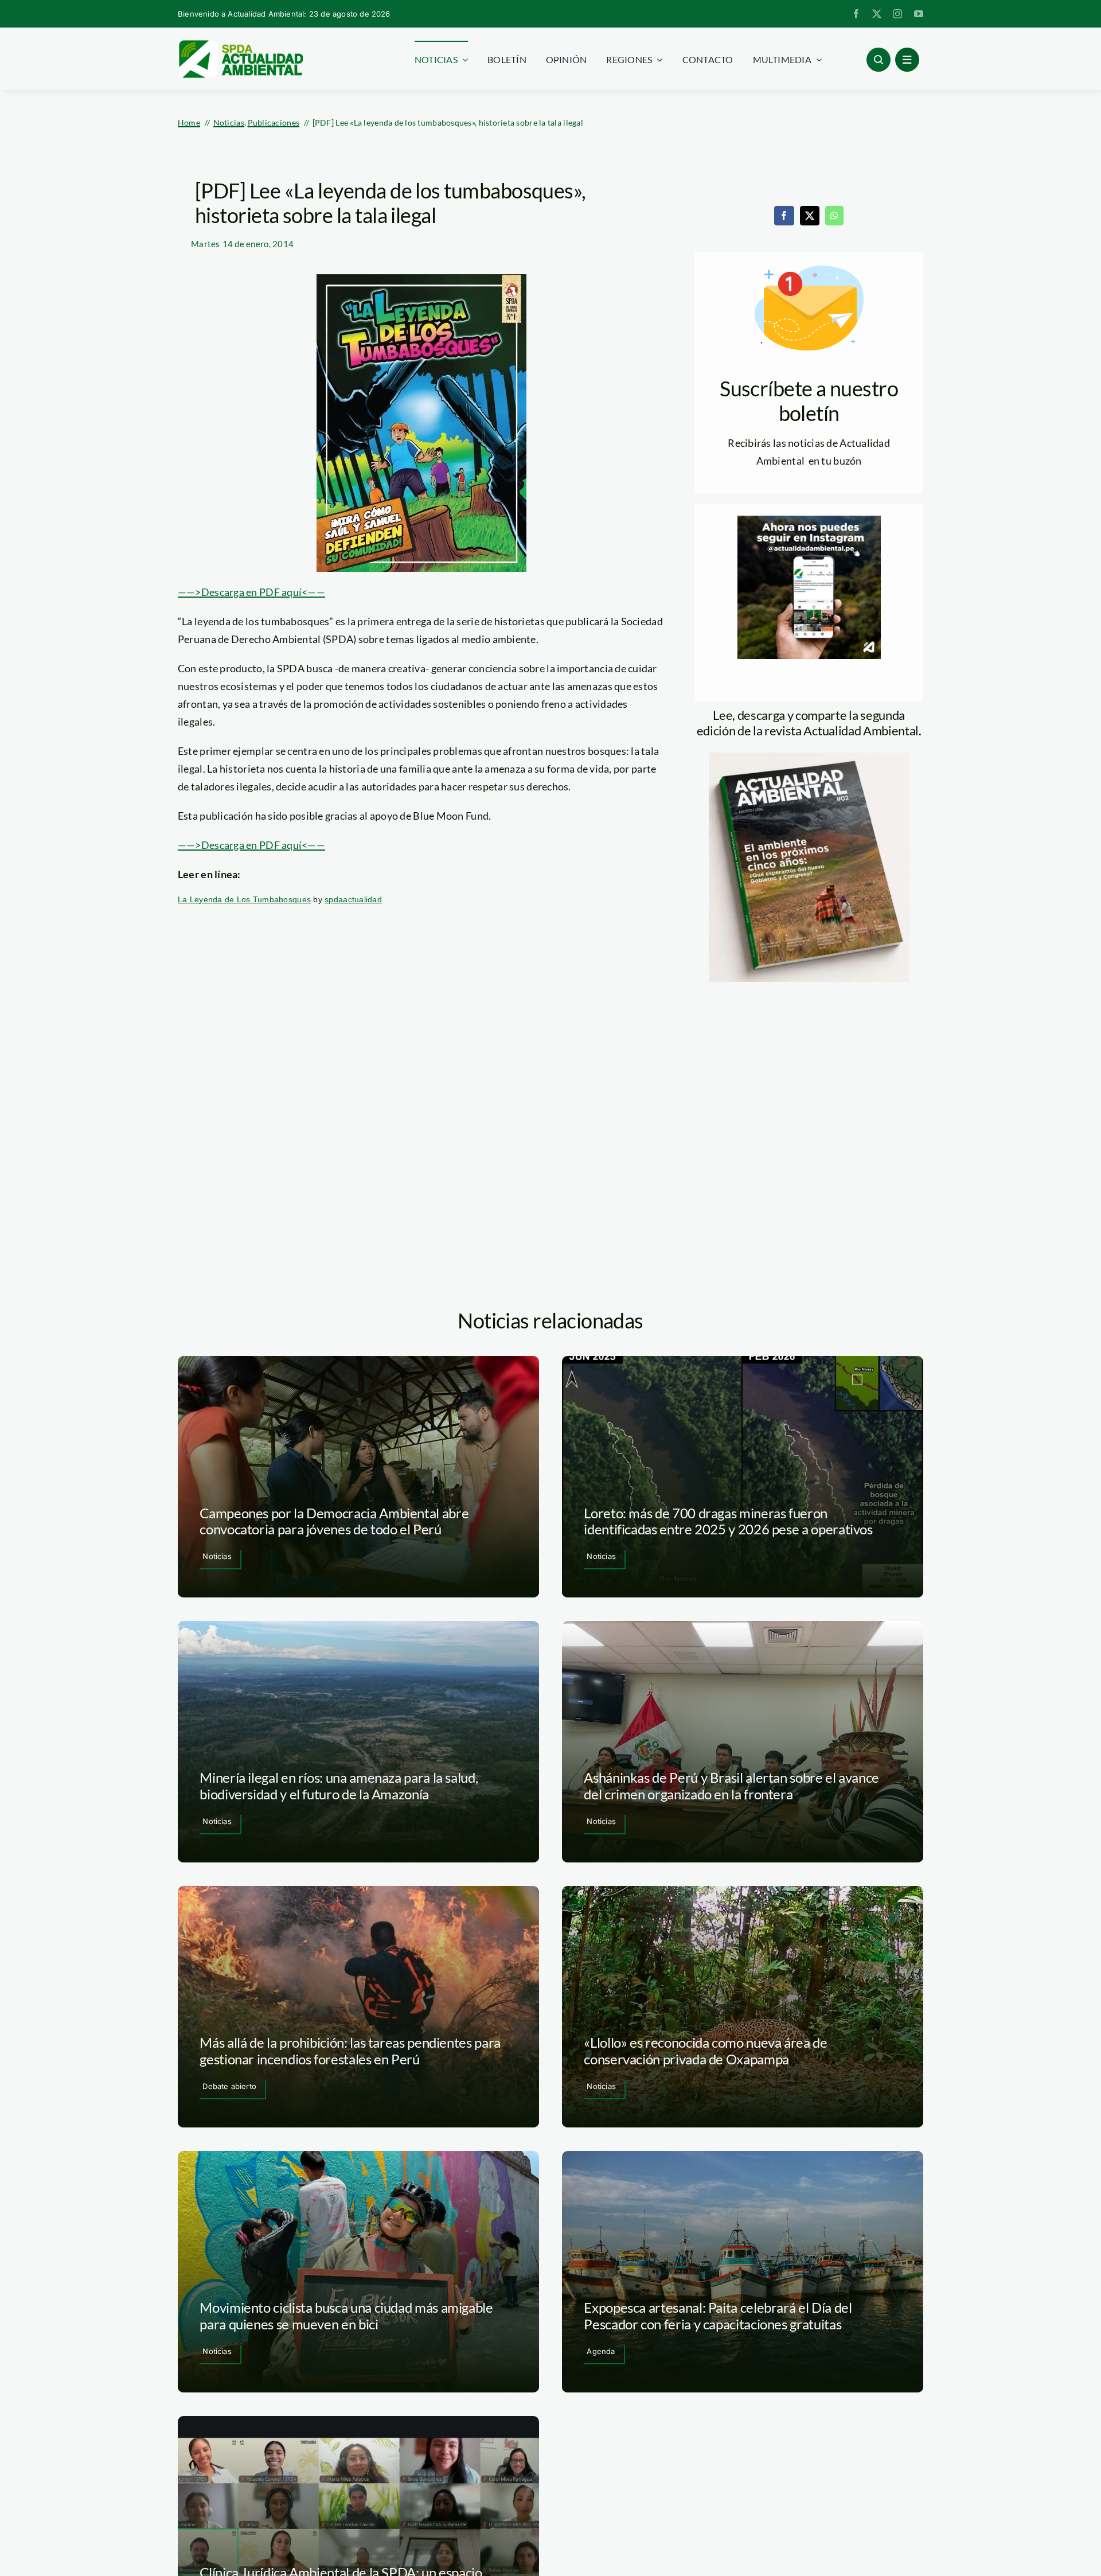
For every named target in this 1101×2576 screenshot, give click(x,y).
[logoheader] (240, 44)
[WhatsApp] (834, 216)
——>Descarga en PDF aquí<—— (251, 592)
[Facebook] (784, 216)
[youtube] (919, 14)
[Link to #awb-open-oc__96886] (879, 60)
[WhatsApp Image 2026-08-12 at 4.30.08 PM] (809, 758)
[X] (810, 216)
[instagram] (897, 14)
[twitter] (877, 14)
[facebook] (856, 14)
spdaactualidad (353, 899)
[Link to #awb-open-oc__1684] (907, 60)
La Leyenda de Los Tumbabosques (244, 899)
